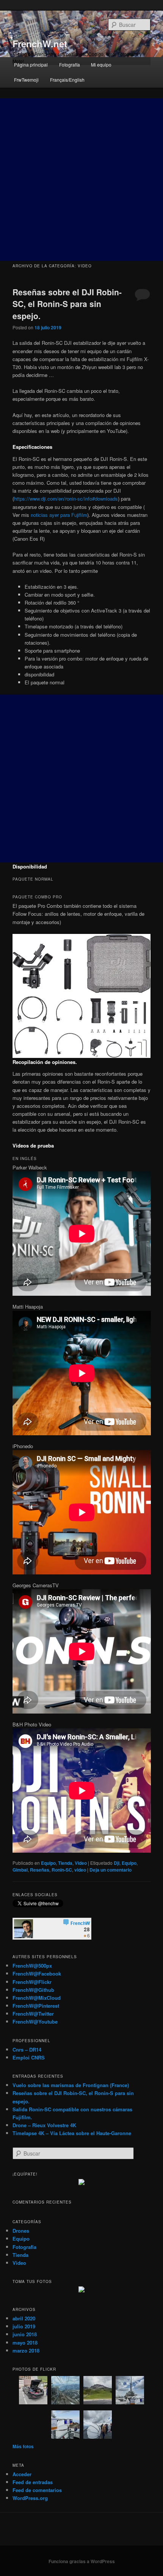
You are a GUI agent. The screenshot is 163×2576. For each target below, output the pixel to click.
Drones (21, 2231)
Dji (117, 1863)
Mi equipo (101, 64)
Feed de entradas (33, 2482)
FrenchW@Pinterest (36, 2006)
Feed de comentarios (37, 2490)
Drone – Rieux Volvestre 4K (44, 2125)
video (80, 1870)
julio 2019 (24, 2326)
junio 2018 (25, 2334)
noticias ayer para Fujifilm (59, 515)
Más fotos (23, 2446)
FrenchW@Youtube (35, 2022)
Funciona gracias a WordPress (82, 2561)
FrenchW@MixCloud (37, 1998)
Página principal (31, 64)
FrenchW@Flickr (32, 1982)
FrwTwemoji (26, 80)
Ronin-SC (62, 1870)
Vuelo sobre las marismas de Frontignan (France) (71, 2085)
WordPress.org (30, 2498)
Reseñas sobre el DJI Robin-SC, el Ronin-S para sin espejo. (67, 304)
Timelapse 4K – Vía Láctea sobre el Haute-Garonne (72, 2133)
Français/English (67, 80)
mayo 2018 (25, 2343)
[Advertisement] (81, 180)
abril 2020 (24, 2318)
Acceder (22, 2474)
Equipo (48, 1863)
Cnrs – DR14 (27, 2049)
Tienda (65, 1863)
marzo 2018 (26, 2350)
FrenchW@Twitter (33, 2014)
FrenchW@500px (32, 1966)
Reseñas (40, 1870)
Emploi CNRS (29, 2057)
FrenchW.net (40, 43)
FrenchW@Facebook (37, 1973)
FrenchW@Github (33, 1990)
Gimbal (20, 1870)
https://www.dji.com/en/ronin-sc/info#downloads (66, 499)
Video (81, 1863)
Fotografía (70, 64)
